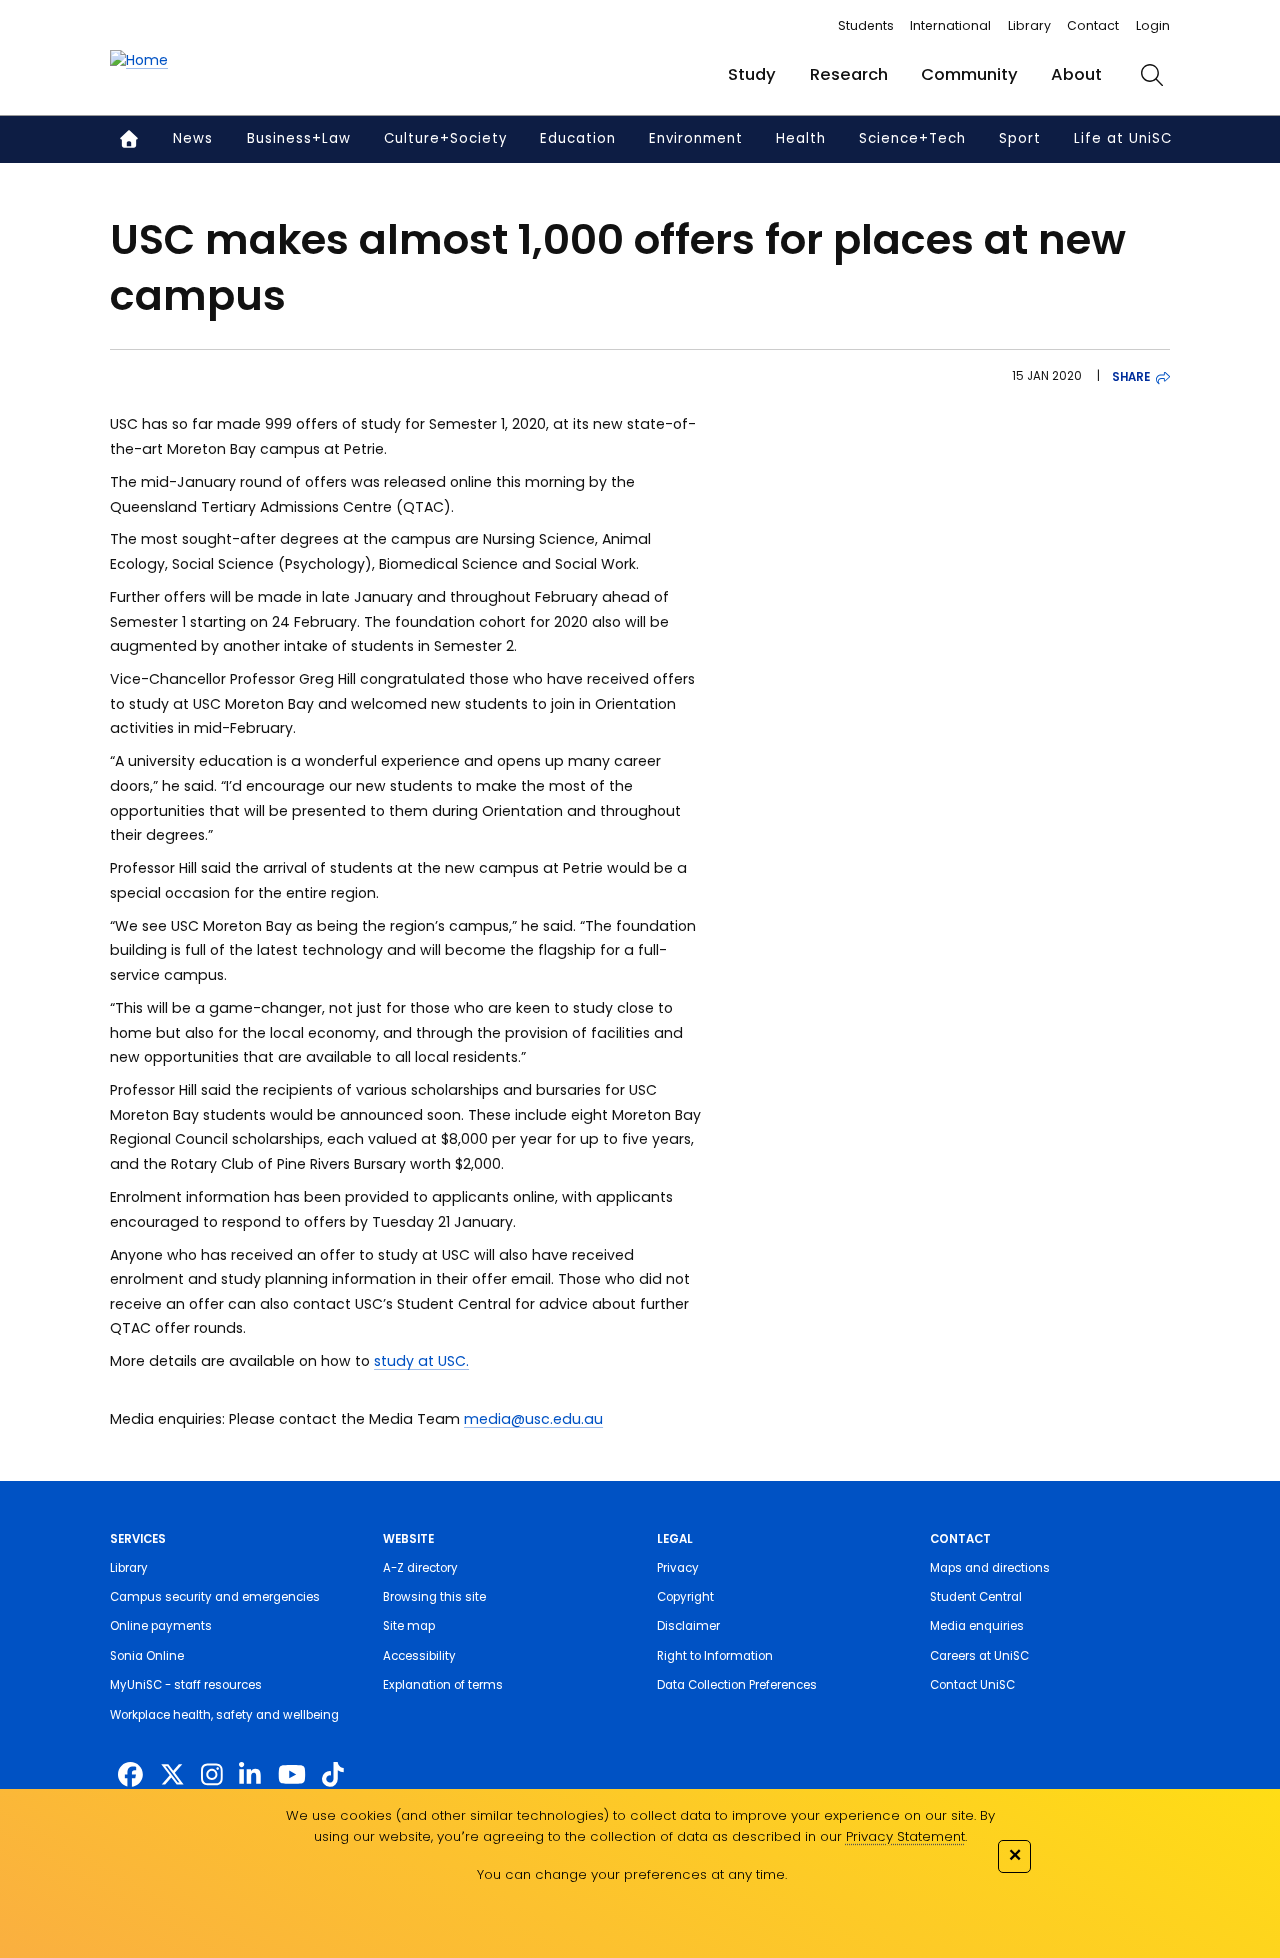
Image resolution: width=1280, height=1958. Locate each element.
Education (578, 138)
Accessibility (419, 1656)
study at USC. (421, 1361)
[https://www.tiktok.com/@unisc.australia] (333, 1775)
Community (969, 74)
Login (1153, 25)
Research (849, 74)
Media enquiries (977, 1626)
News (193, 138)
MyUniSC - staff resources (186, 1685)
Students (866, 25)
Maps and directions (990, 1568)
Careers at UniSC (979, 1656)
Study (752, 74)
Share (1131, 377)
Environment (696, 138)
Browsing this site (434, 1597)
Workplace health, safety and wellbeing (224, 1715)
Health (801, 138)
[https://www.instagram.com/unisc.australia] (212, 1775)
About (1076, 74)
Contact (1093, 25)
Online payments (161, 1626)
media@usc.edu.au (533, 1419)
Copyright (685, 1597)
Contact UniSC (972, 1685)
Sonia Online (147, 1656)
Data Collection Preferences (737, 1685)
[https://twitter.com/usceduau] (172, 1775)
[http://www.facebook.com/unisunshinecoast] (130, 1775)
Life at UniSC (1123, 138)
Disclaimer (688, 1626)
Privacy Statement (905, 1836)
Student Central (976, 1597)
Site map (409, 1626)
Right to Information (715, 1656)
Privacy (678, 1568)
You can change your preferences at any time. (632, 1874)
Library (1029, 25)
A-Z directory (420, 1568)
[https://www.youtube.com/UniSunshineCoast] (292, 1775)
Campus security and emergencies (215, 1597)
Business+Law (299, 138)
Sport (1020, 138)
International (950, 25)
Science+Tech (912, 138)
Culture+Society (445, 138)
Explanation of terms (443, 1685)
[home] (139, 60)
